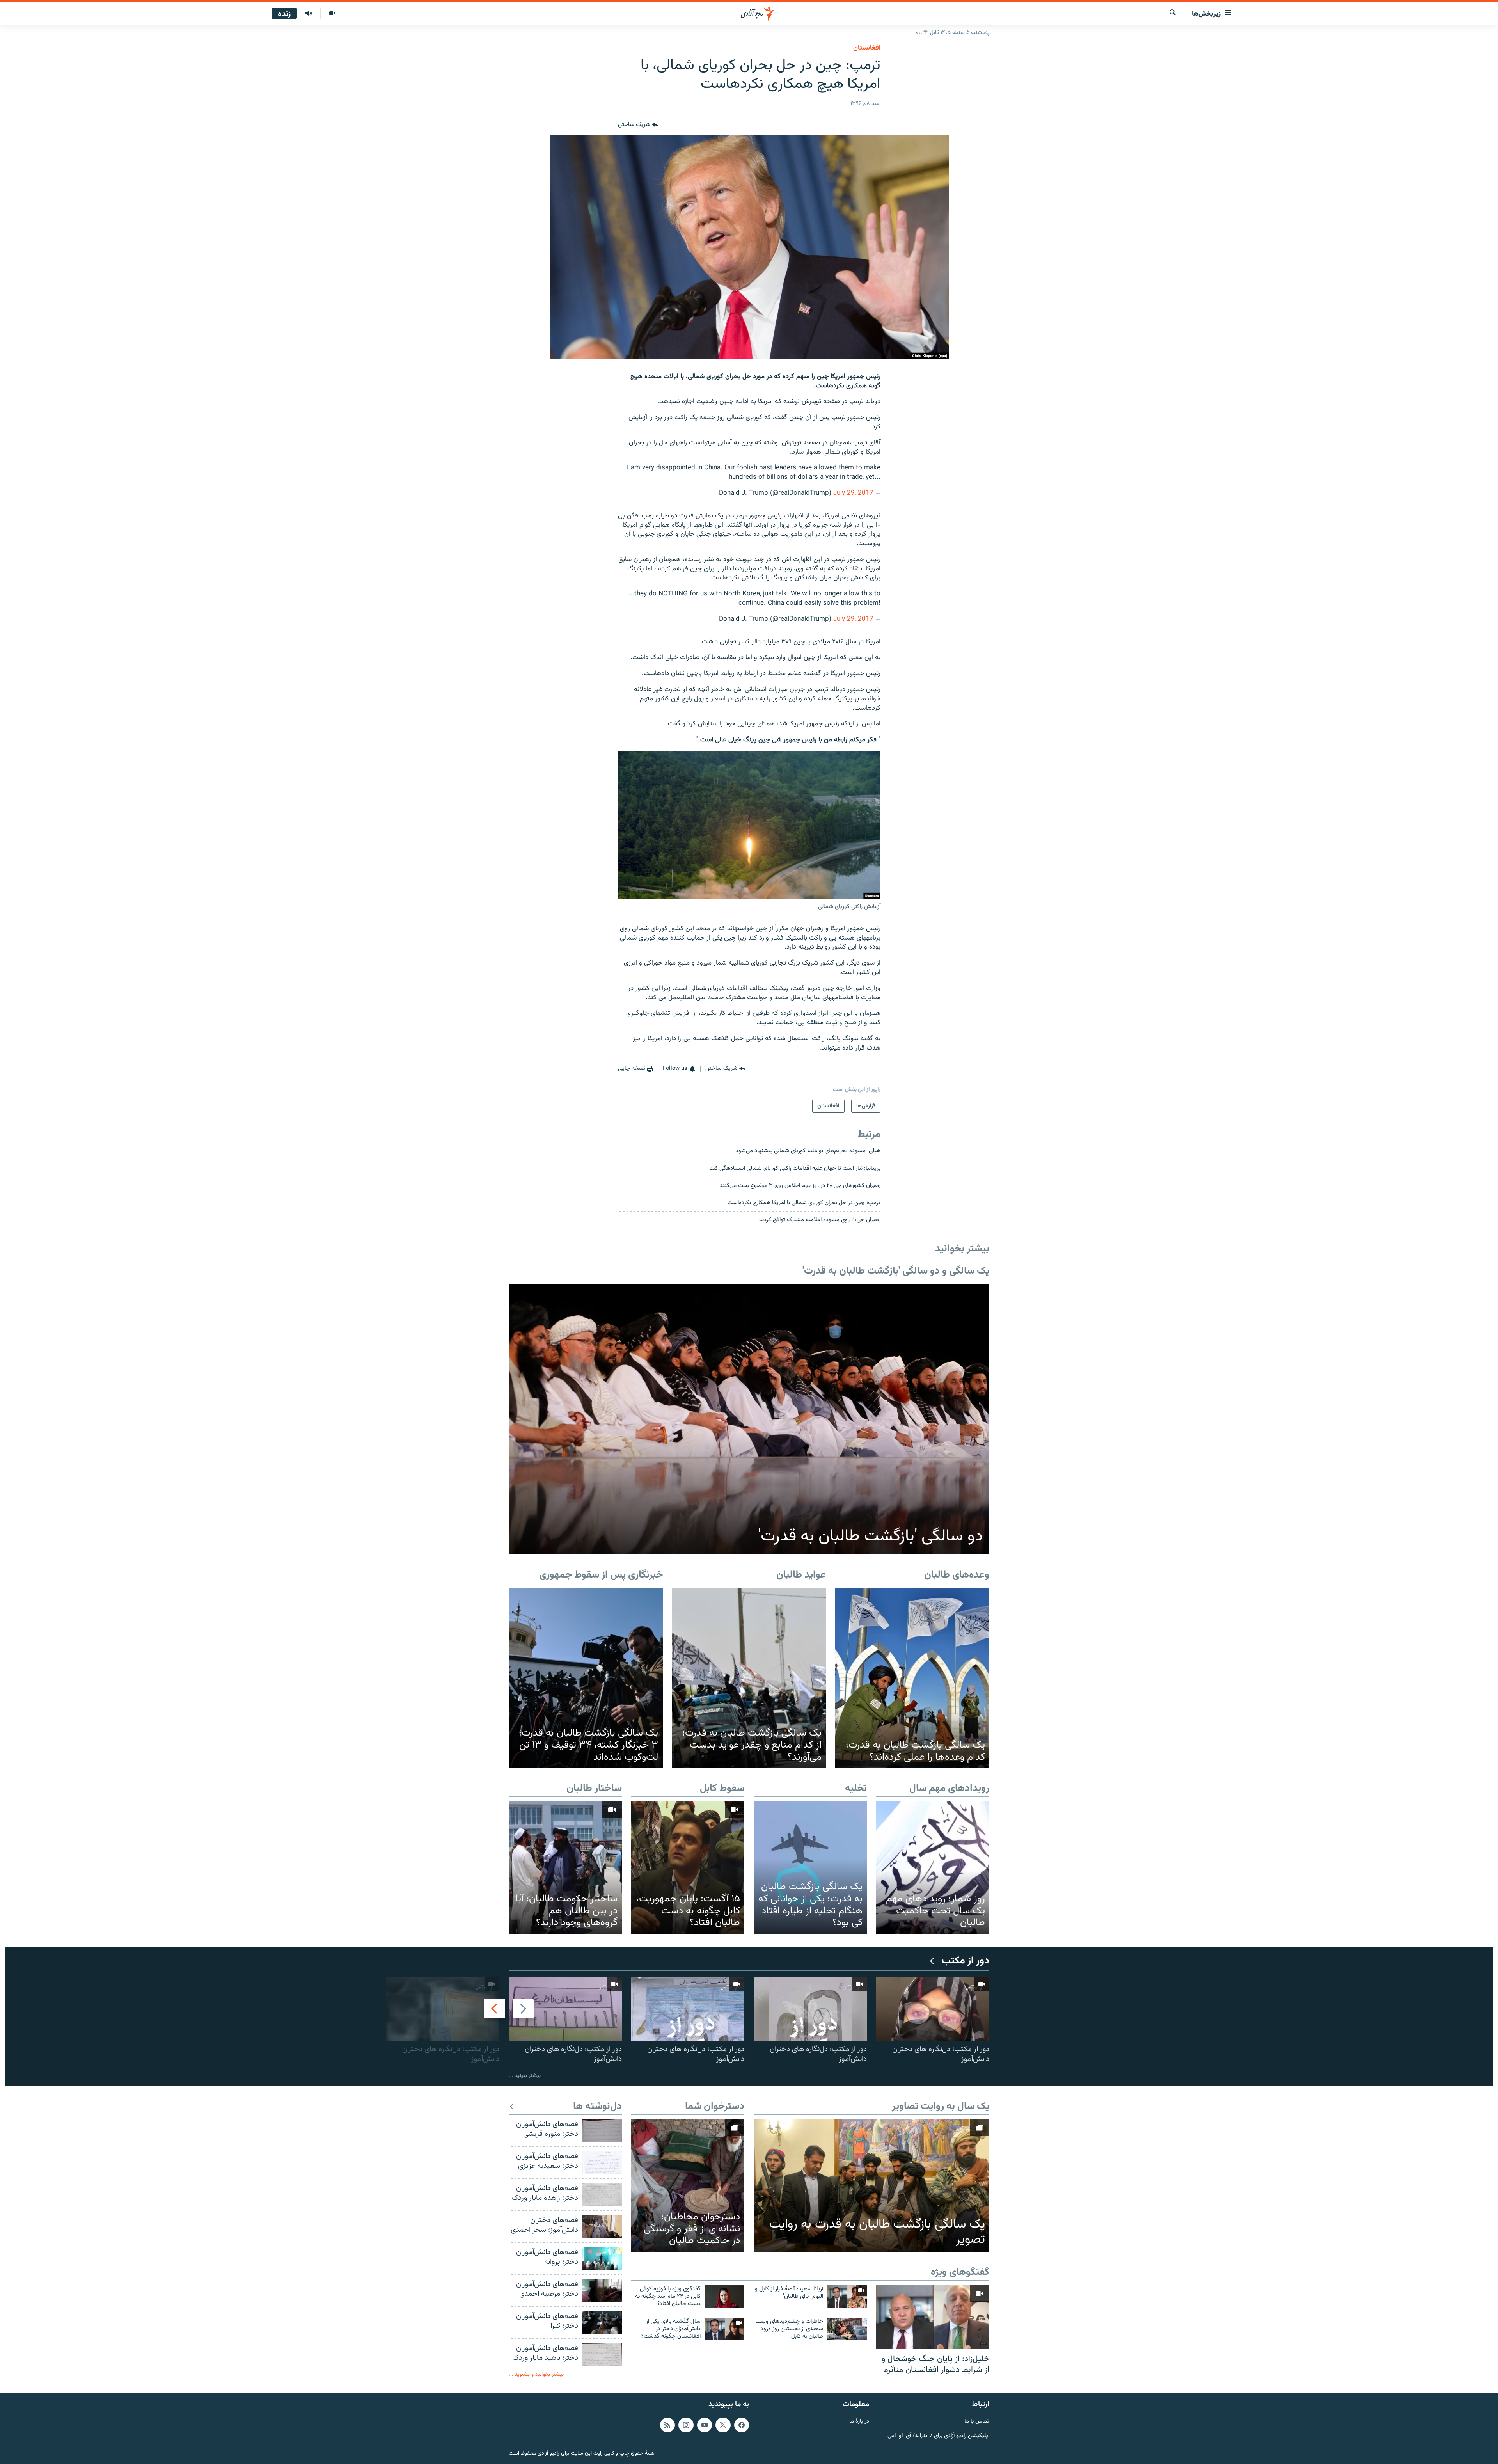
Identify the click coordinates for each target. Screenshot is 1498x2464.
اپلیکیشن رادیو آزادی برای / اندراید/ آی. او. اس (938, 2436)
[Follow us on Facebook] (742, 2425)
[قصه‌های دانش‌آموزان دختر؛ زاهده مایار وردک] (602, 2195)
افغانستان (867, 48)
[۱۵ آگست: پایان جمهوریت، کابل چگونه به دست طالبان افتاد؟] (688, 1868)
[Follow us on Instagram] (686, 2425)
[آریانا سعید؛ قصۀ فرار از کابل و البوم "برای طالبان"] (847, 2296)
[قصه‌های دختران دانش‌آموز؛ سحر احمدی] (602, 2227)
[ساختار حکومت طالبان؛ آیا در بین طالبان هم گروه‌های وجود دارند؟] (565, 1868)
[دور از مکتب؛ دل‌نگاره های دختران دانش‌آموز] (933, 2009)
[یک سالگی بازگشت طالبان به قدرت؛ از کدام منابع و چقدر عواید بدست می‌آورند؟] (749, 1678)
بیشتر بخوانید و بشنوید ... (536, 2374)
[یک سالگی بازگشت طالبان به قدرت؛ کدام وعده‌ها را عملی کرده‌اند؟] (912, 1678)
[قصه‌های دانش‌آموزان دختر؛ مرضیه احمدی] (602, 2291)
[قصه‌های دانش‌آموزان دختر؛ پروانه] (602, 2259)
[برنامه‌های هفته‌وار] (309, 14)
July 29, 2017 (853, 493)
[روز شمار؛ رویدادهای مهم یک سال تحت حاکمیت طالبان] (933, 1868)
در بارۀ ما (859, 2422)
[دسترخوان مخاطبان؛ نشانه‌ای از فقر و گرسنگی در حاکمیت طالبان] (688, 2186)
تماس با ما (977, 2422)
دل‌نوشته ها (597, 2107)
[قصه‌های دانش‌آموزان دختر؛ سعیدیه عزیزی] (602, 2163)
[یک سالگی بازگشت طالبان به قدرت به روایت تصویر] (871, 2186)
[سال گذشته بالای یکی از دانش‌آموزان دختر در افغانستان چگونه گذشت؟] (725, 2329)
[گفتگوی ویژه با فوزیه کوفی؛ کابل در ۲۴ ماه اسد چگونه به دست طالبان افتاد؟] (725, 2296)
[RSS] (667, 2425)
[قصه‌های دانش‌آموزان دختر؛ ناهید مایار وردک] (602, 2355)
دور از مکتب (966, 1961)
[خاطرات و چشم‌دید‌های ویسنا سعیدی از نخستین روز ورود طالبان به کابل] (847, 2329)
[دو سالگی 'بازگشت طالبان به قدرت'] (749, 1419)
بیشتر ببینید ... (525, 2076)
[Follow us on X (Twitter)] (723, 2425)
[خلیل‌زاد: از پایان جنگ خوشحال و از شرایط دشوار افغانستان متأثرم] (933, 2317)
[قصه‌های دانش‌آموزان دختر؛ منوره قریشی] (602, 2131)
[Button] (638, 125)
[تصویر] (332, 14)
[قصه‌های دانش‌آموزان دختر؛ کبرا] (602, 2323)
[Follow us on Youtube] (705, 2425)
